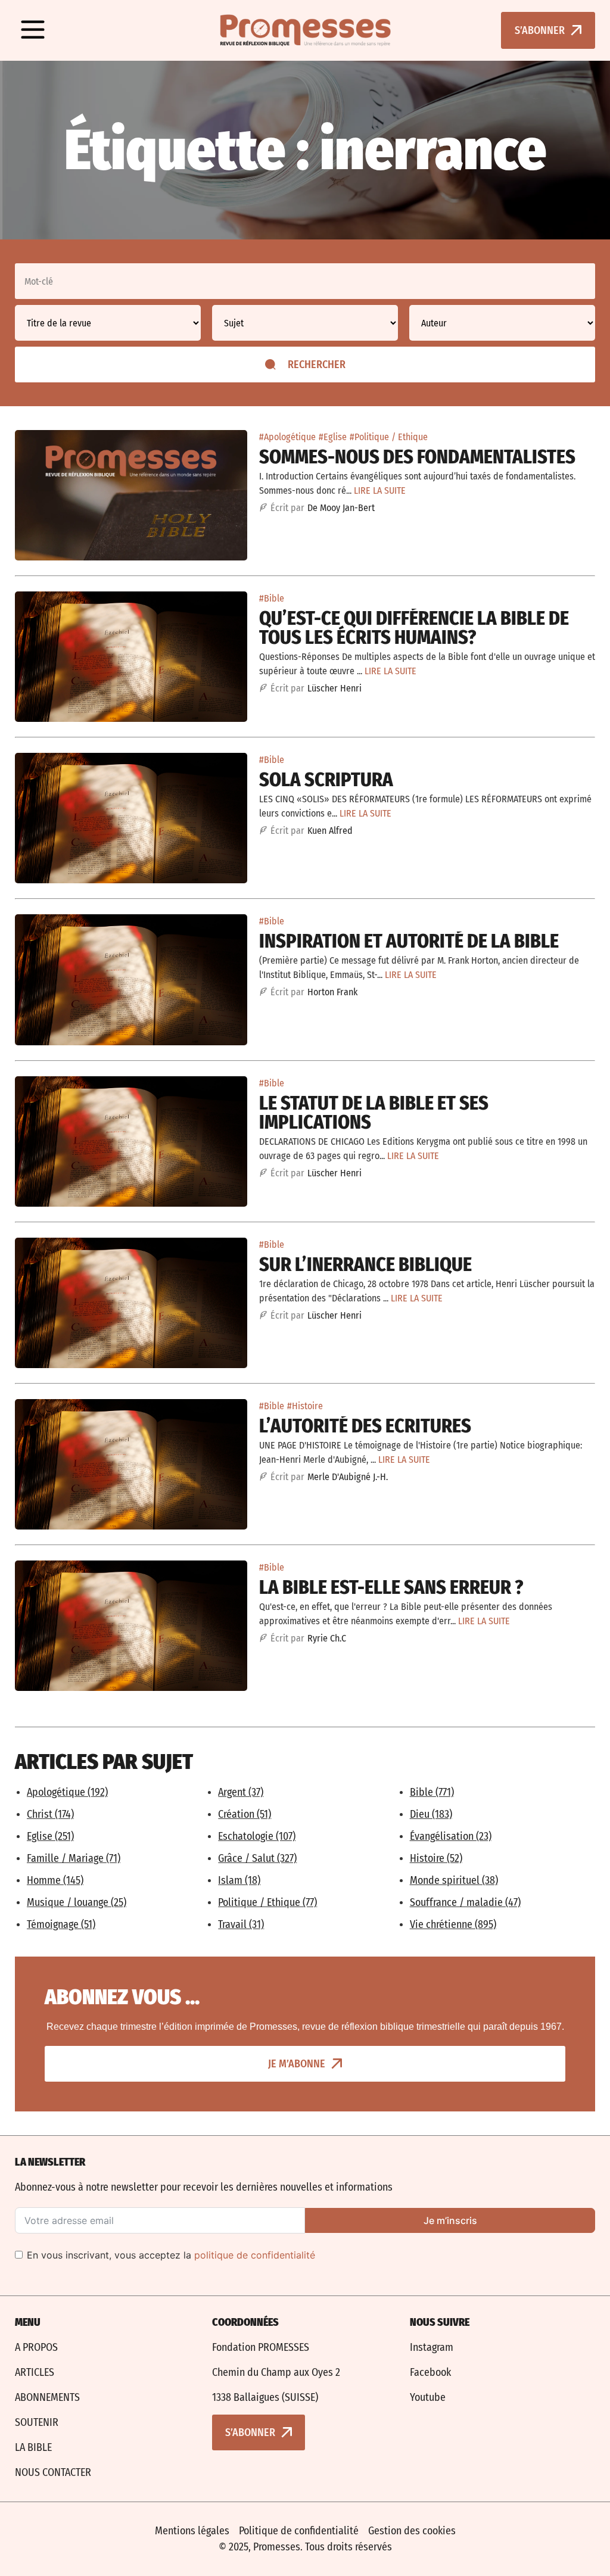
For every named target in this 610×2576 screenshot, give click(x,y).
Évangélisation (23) (451, 1836)
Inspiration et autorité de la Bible (409, 941)
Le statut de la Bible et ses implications (374, 1113)
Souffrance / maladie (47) (465, 1902)
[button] (33, 30)
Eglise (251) (50, 1836)
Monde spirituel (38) (454, 1880)
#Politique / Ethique (389, 437)
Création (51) (245, 1814)
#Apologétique (287, 437)
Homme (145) (55, 1880)
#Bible (272, 598)
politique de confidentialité (255, 2255)
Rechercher (317, 365)
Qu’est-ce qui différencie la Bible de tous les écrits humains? (414, 628)
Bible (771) (432, 1792)
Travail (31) (241, 1924)
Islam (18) (239, 1880)
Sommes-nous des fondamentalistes (417, 457)
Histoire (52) (436, 1858)
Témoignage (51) (61, 1924)
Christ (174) (50, 1814)
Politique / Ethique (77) (267, 1902)
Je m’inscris (450, 2220)
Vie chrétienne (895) (453, 1924)
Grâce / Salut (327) (257, 1858)
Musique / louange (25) (77, 1902)
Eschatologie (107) (257, 1836)
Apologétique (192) (67, 1792)
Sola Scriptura (326, 780)
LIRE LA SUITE (380, 490)
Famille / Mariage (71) (74, 1858)
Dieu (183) (431, 1814)
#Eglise (333, 437)
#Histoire (305, 1406)
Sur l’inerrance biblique (365, 1264)
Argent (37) (241, 1792)
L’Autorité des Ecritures (365, 1426)
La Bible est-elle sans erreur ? (391, 1587)
